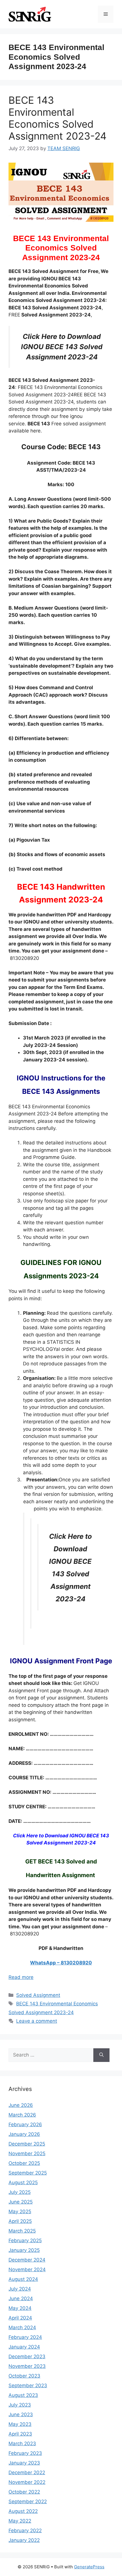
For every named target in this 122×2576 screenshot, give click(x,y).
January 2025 (24, 2250)
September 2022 (28, 2502)
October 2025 (24, 2163)
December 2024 (27, 2260)
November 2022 (27, 2482)
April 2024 (20, 2318)
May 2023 (20, 2424)
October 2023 (24, 2376)
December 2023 (27, 2356)
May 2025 (20, 2211)
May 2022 (20, 2521)
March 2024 (22, 2327)
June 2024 (21, 2298)
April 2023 (20, 2434)
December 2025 (27, 2144)
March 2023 (22, 2444)
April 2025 (20, 2221)
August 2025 (23, 2182)
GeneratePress (89, 2567)
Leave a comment (37, 2021)
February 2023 (25, 2453)
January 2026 (24, 2134)
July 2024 (20, 2289)
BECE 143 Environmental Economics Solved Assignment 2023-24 (57, 118)
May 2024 (20, 2308)
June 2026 (21, 2105)
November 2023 (27, 2366)
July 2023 (20, 2405)
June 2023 (21, 2415)
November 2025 (27, 2153)
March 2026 (22, 2115)
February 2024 (25, 2337)
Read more (21, 1977)
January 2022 (24, 2540)
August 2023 (23, 2395)
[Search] (101, 2055)
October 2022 (24, 2492)
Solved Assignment (38, 1995)
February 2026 (25, 2124)
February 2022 (25, 2531)
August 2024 (23, 2279)
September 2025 (28, 2173)
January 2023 (24, 2463)
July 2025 (20, 2192)
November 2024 (27, 2269)
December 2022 (27, 2473)
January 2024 (24, 2347)
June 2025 (21, 2202)
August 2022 (23, 2511)
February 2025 (25, 2240)
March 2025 (22, 2231)
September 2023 (28, 2386)
